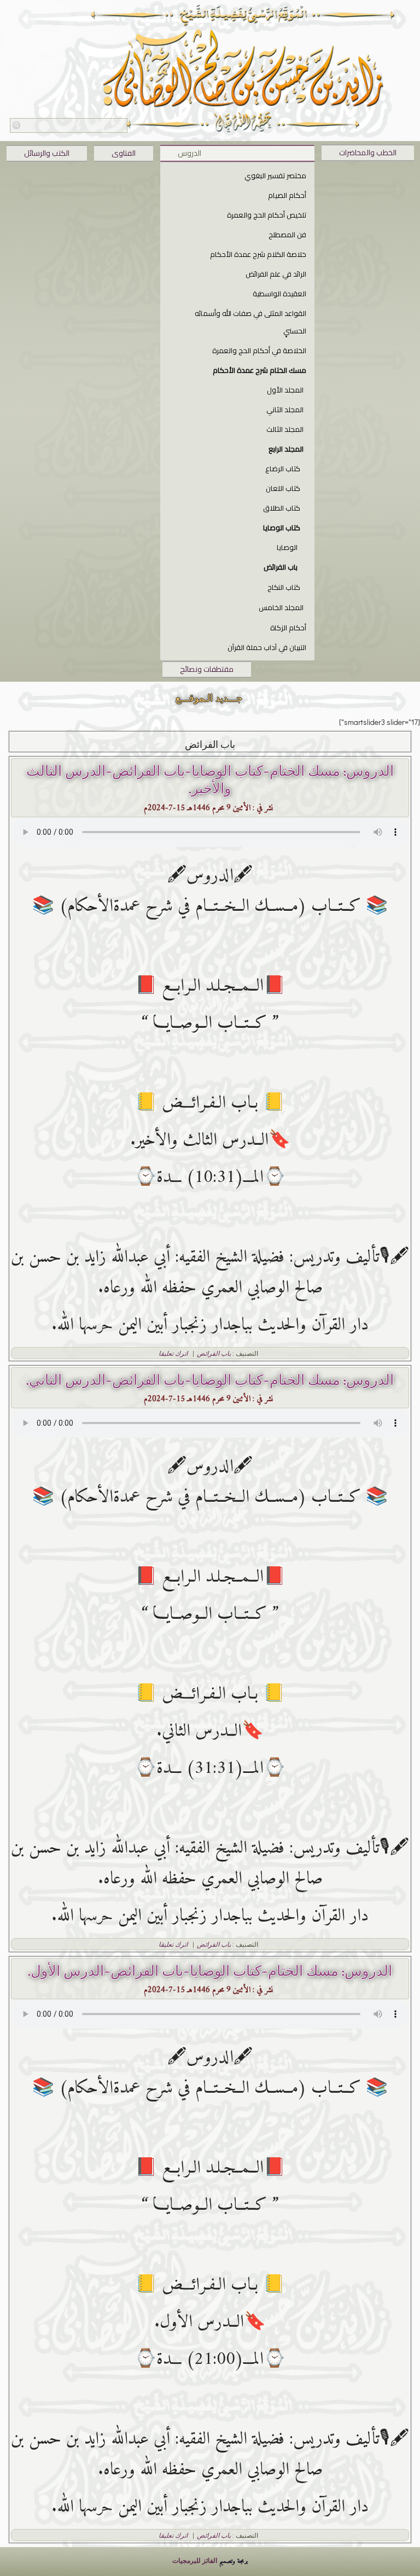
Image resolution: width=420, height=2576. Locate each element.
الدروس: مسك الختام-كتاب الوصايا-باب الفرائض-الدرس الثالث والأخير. (210, 780)
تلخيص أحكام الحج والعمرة (267, 215)
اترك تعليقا (173, 1353)
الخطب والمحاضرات (368, 153)
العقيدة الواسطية (279, 294)
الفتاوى (124, 153)
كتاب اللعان (283, 488)
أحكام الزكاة (288, 628)
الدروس (189, 153)
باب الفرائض (281, 567)
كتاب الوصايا (282, 528)
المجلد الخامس (281, 607)
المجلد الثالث (285, 429)
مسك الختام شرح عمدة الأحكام (259, 370)
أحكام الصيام (287, 195)
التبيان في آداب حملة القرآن (267, 647)
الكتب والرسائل (47, 153)
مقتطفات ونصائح (207, 669)
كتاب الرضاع (283, 469)
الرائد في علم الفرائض (276, 274)
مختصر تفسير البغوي (275, 175)
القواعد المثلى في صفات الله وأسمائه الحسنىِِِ (250, 322)
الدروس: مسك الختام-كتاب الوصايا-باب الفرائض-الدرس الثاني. (210, 1380)
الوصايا (287, 547)
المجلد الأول (285, 390)
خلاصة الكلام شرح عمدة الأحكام (258, 254)
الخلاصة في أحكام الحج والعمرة (259, 350)
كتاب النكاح (284, 587)
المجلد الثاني (285, 409)
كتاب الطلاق (282, 508)
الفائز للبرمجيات (195, 2560)
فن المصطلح (287, 235)
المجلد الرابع (286, 449)
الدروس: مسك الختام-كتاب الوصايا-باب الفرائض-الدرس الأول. (210, 1971)
